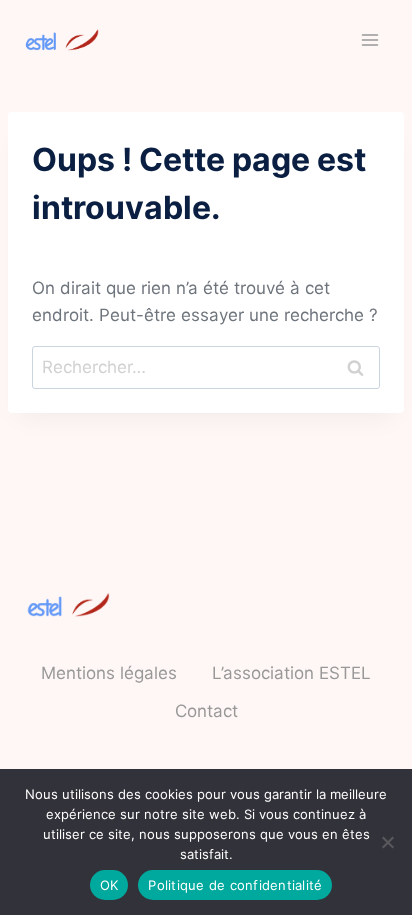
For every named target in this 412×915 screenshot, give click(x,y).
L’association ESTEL (291, 673)
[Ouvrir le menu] (369, 39)
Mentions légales (109, 673)
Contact (206, 711)
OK (109, 885)
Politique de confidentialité (235, 885)
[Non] (387, 842)
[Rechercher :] (206, 367)
